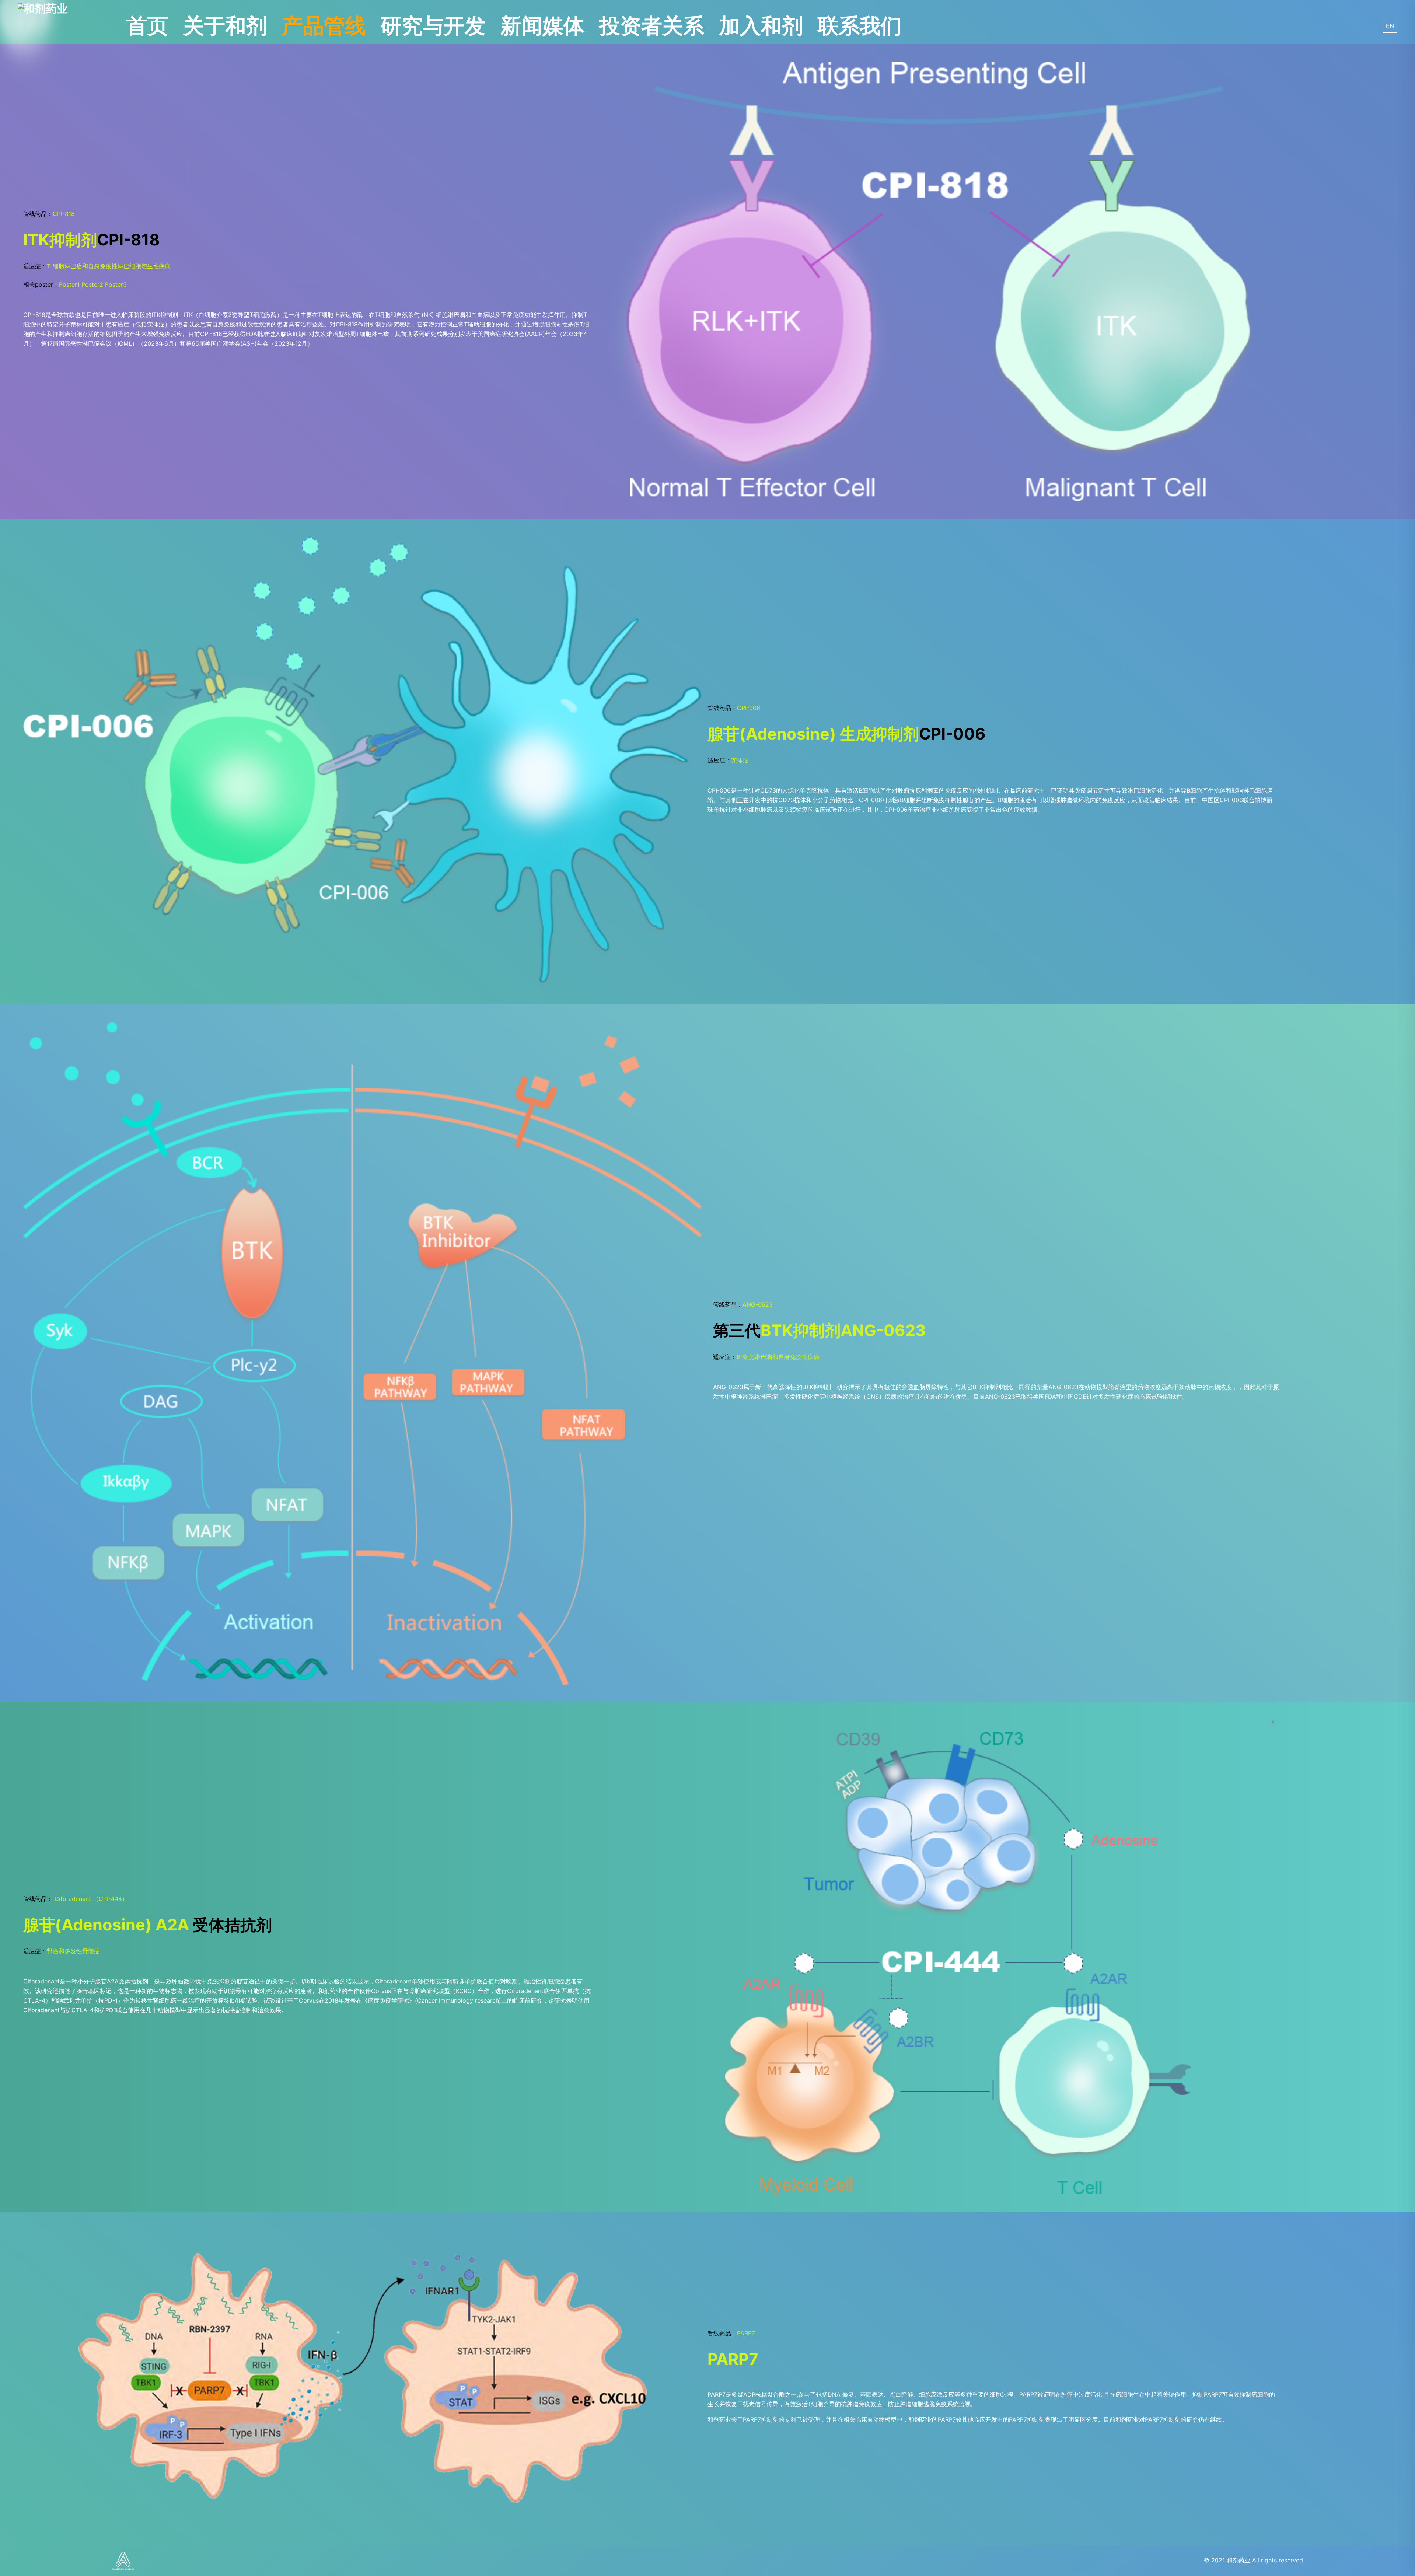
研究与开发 (433, 26)
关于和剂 (225, 26)
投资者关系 (652, 26)
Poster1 (69, 284)
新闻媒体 (542, 26)
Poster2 (92, 284)
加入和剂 (761, 26)
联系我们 (860, 26)
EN (1390, 26)
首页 (147, 26)
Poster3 (116, 284)
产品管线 (324, 26)
